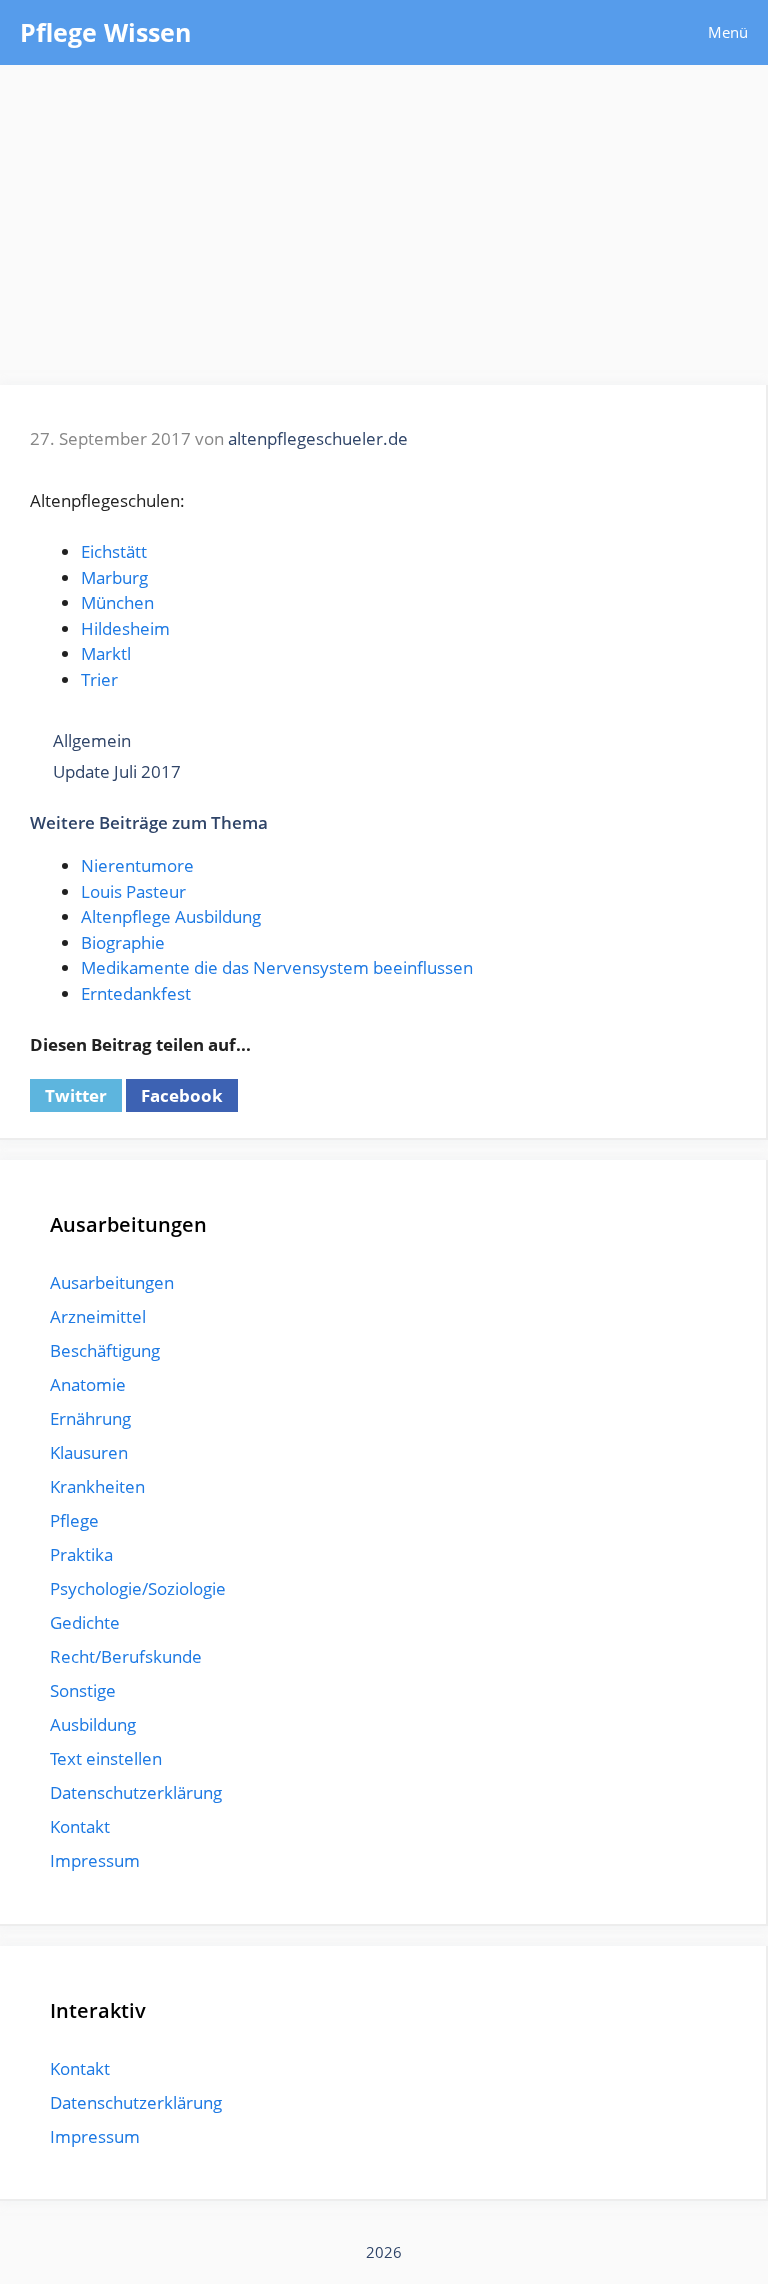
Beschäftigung (105, 1350)
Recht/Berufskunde (126, 1656)
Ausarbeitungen (112, 1282)
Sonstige (83, 1690)
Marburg (114, 577)
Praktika (81, 1554)
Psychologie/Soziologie (138, 1588)
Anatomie (88, 1384)
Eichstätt (114, 551)
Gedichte (85, 1622)
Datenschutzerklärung (136, 1792)
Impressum (95, 1860)
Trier (99, 679)
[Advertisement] (384, 215)
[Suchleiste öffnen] (631, 32)
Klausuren (89, 1452)
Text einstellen (106, 1758)
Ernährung (90, 1418)
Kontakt (80, 1826)
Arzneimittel (98, 1316)
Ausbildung (93, 1724)
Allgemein (92, 740)
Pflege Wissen (105, 32)
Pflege (74, 1520)
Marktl (106, 653)
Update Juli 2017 (117, 771)
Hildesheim (125, 628)
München (117, 602)
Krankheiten (97, 1486)
